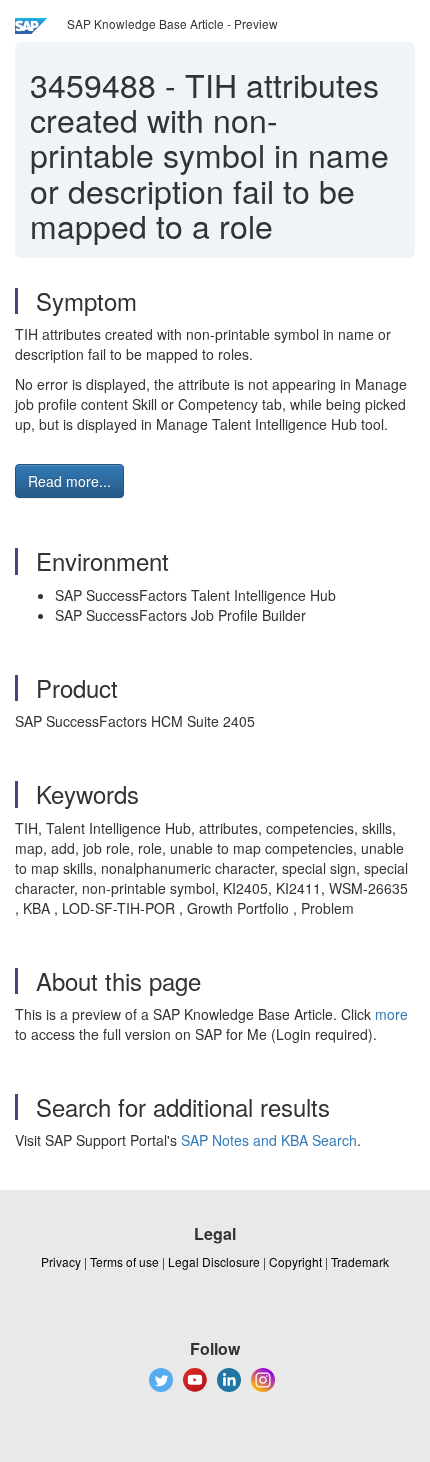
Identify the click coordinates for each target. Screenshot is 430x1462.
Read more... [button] (69, 481)
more (391, 1014)
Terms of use (124, 1261)
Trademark (360, 1261)
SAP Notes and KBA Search (269, 1140)
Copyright (295, 1261)
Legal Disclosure (214, 1261)
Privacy (61, 1261)
